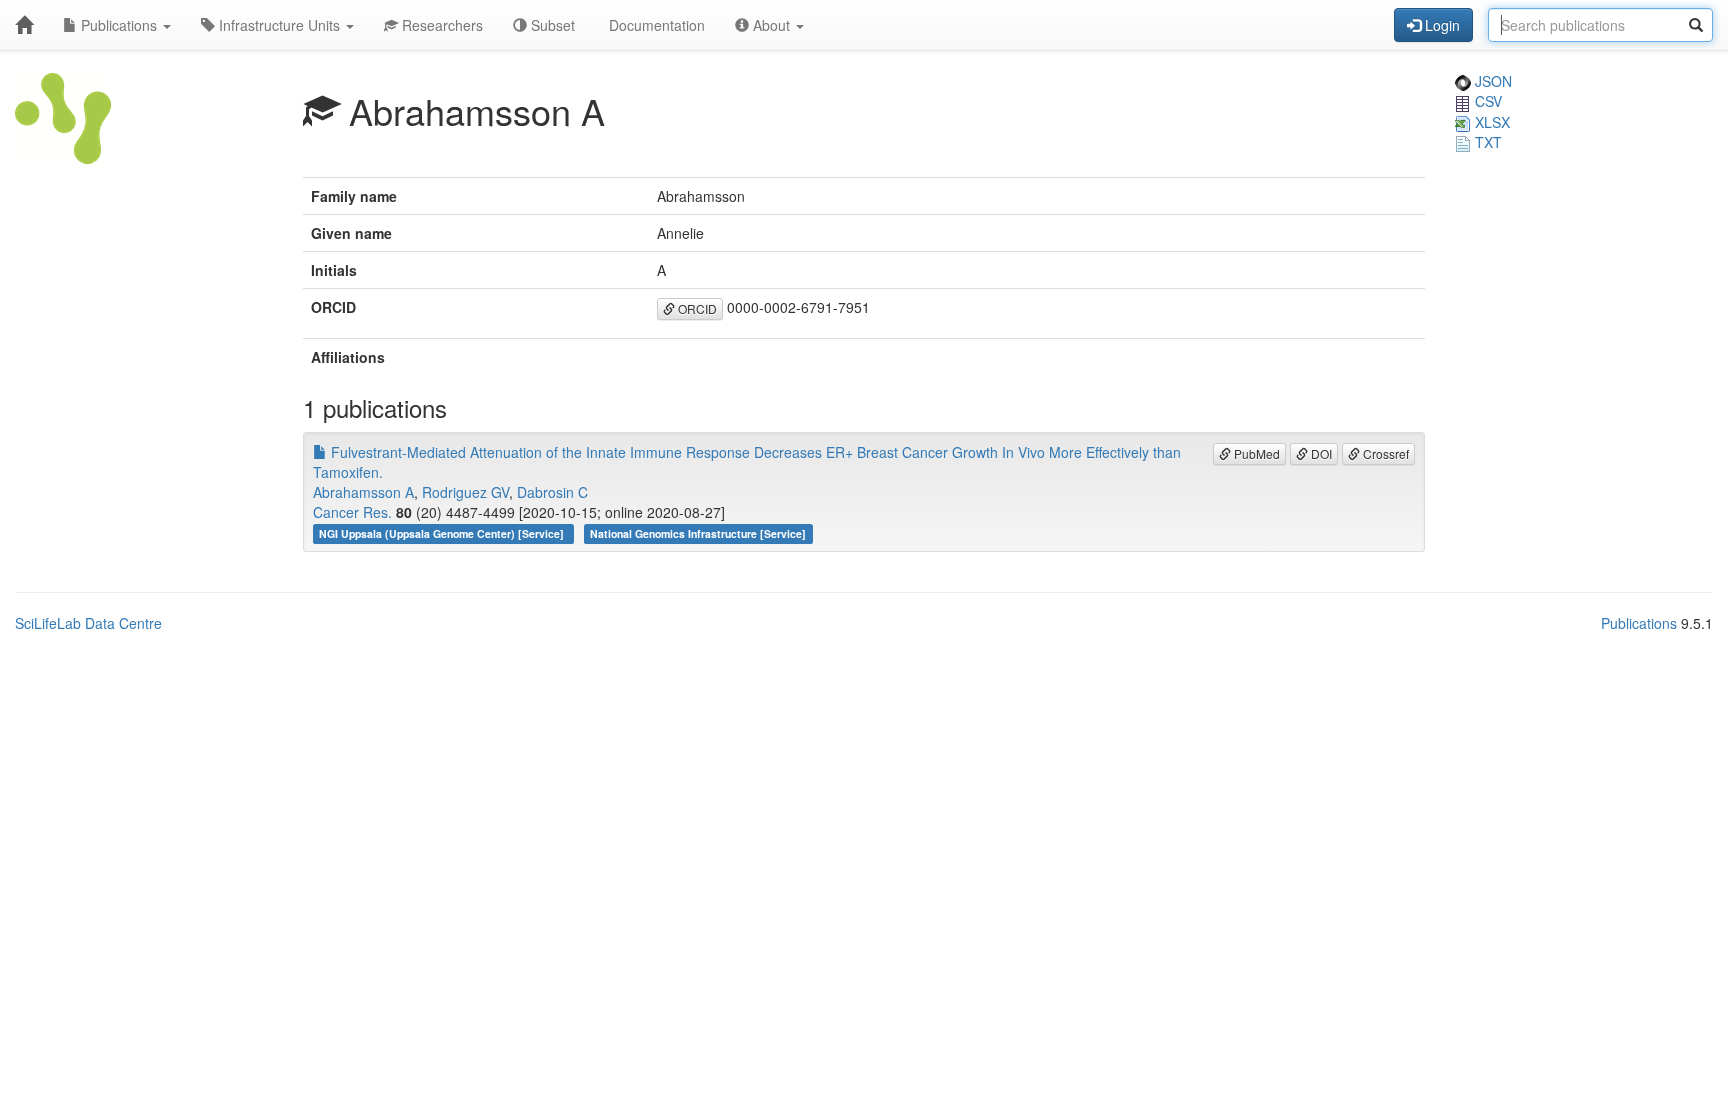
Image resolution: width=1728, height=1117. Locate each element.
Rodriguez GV (465, 492)
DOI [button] (1320, 453)
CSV (1486, 101)
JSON (1491, 81)
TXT (1486, 142)
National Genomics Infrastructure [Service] (698, 533)
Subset (551, 25)
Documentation (655, 25)
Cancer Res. (352, 512)
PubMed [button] (1255, 453)
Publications (119, 25)
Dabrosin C (552, 492)
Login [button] (1440, 25)
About (771, 25)
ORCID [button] (696, 308)
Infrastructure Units (279, 25)
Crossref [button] (1384, 453)
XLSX (1490, 122)
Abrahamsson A (363, 492)
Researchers (440, 25)
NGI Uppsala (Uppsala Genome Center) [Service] (443, 533)
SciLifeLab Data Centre (88, 623)
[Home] (24, 25)
